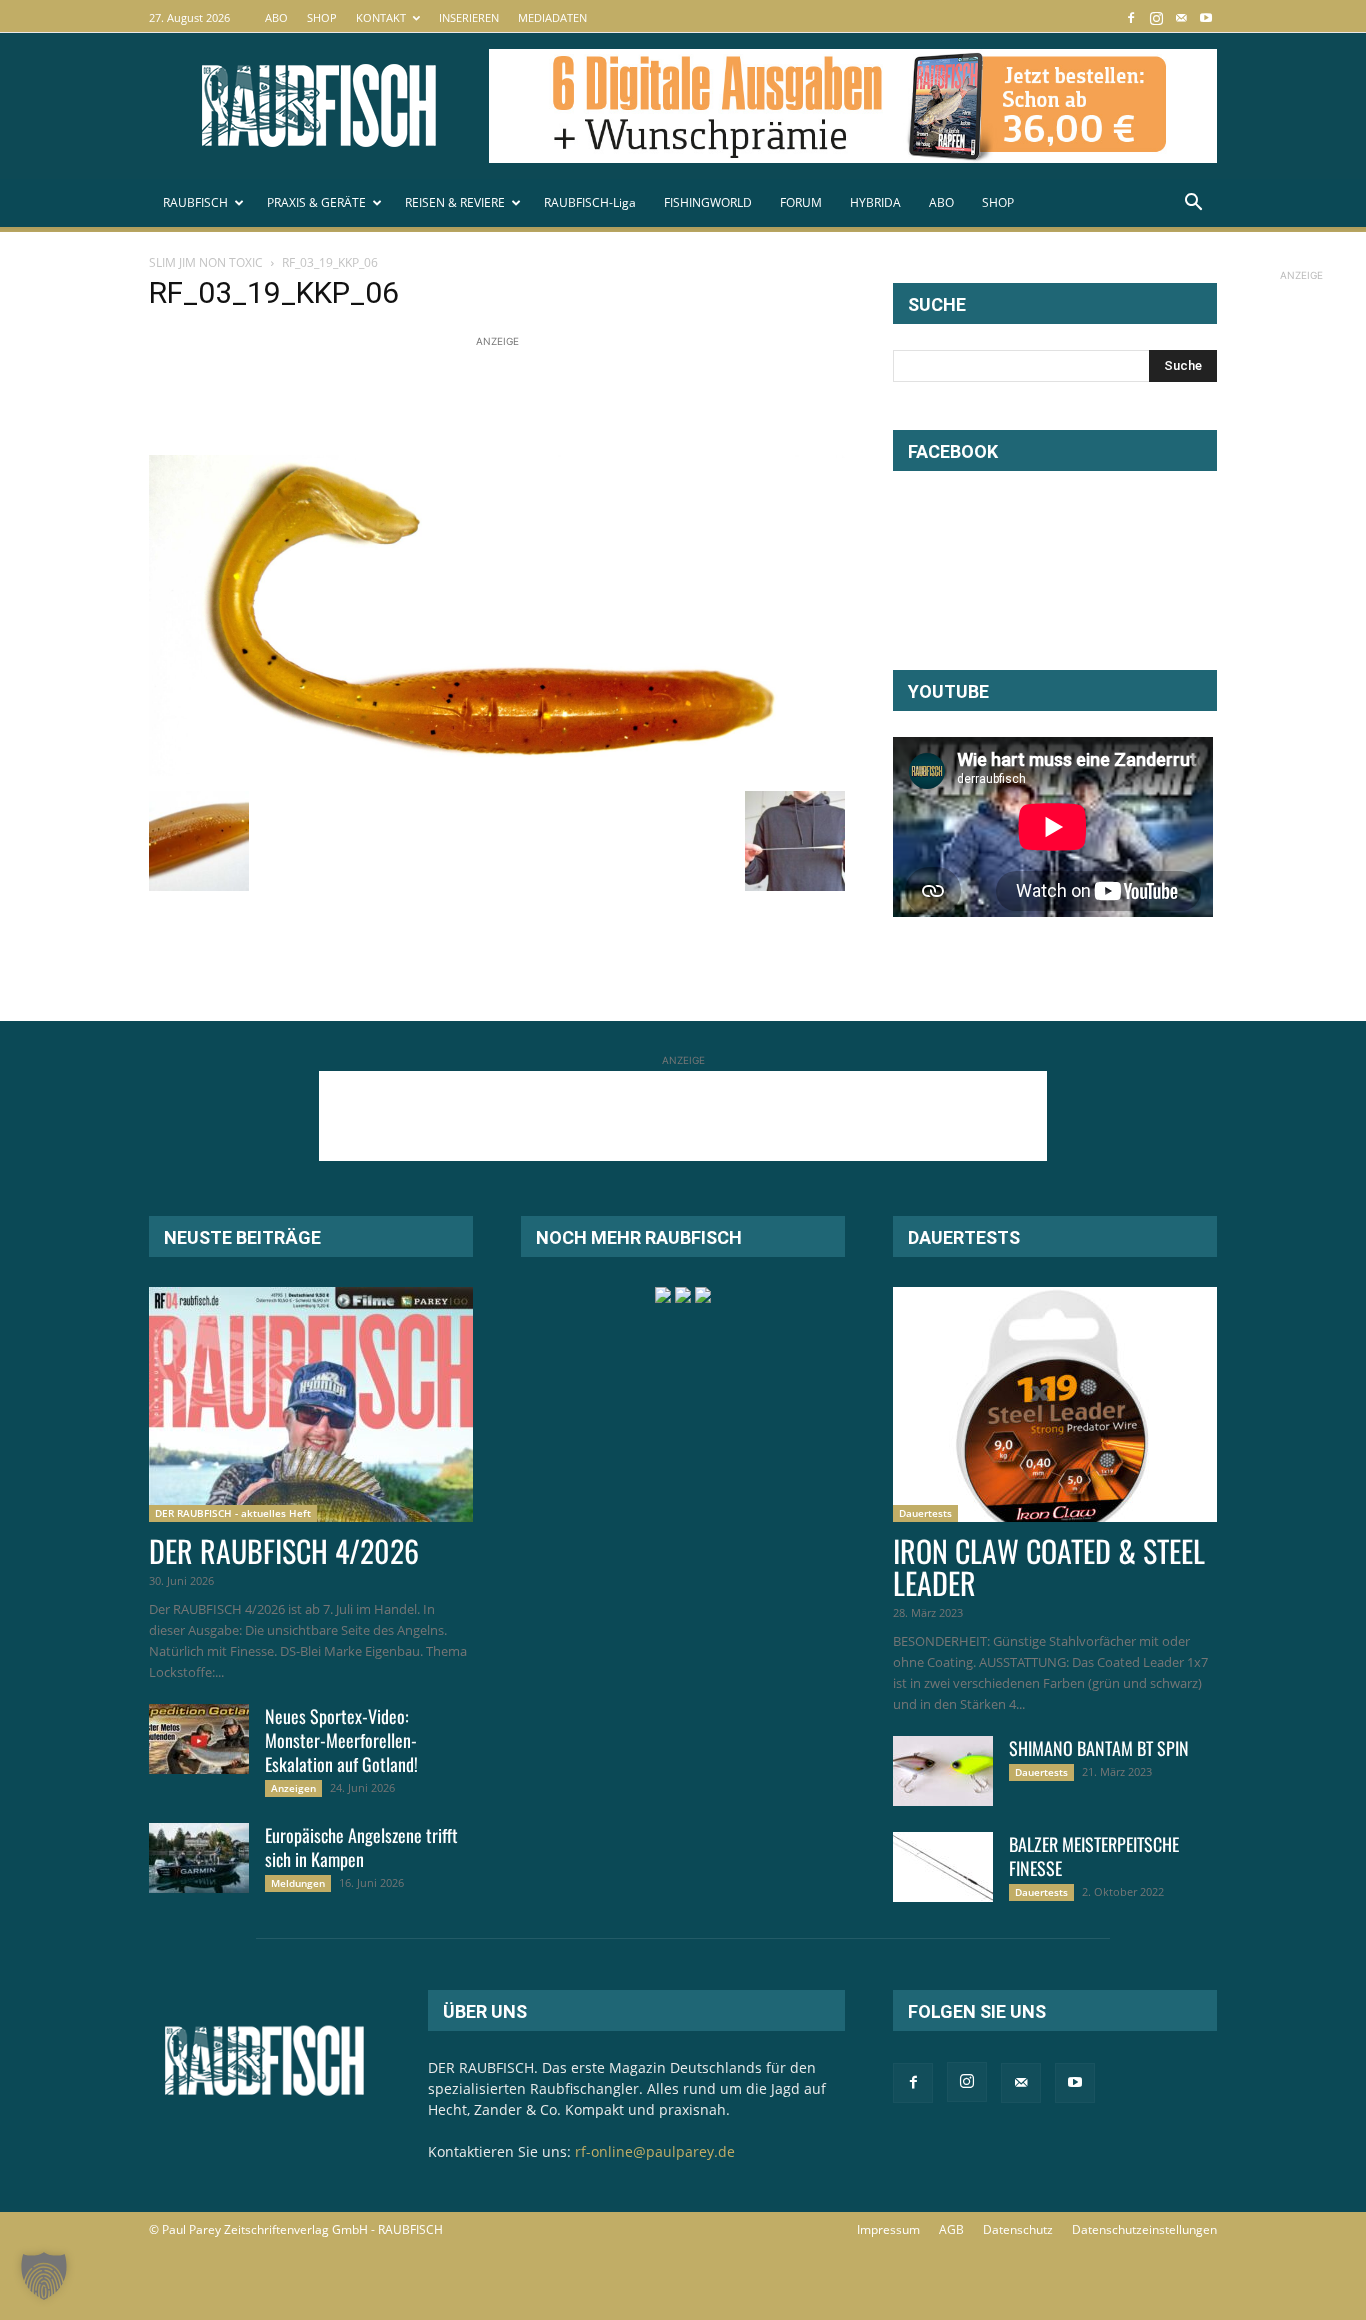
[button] (1193, 204)
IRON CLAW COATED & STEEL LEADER (1049, 1566)
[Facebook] (1131, 17)
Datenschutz (1018, 2229)
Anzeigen (293, 1788)
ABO (276, 17)
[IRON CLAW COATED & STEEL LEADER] (1055, 1404)
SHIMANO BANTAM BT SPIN (1099, 1748)
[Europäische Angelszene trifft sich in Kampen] (199, 1858)
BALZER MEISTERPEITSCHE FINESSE (1094, 1856)
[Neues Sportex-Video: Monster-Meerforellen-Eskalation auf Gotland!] (199, 1739)
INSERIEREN (469, 17)
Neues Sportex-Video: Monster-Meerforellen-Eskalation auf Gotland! (341, 1740)
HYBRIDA (875, 202)
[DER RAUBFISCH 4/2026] (311, 1404)
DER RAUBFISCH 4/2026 (284, 1550)
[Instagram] (1156, 17)
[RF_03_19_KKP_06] (497, 770)
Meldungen (298, 1883)
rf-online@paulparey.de (655, 2151)
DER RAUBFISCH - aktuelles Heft (233, 1513)
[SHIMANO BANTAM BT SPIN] (943, 1771)
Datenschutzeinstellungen (1144, 2229)
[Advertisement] (513, 397)
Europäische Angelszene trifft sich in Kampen (361, 1847)
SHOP (322, 17)
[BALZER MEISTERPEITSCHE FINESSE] (943, 1867)
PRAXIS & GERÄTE (316, 202)
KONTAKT (381, 17)
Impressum (888, 2229)
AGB (951, 2229)
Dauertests (925, 1513)
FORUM (801, 202)
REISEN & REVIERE (455, 202)
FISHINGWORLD (708, 202)
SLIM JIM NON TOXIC (206, 262)
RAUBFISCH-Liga (590, 202)
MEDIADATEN (552, 17)
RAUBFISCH (195, 202)
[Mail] (1181, 17)
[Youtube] (1206, 17)
